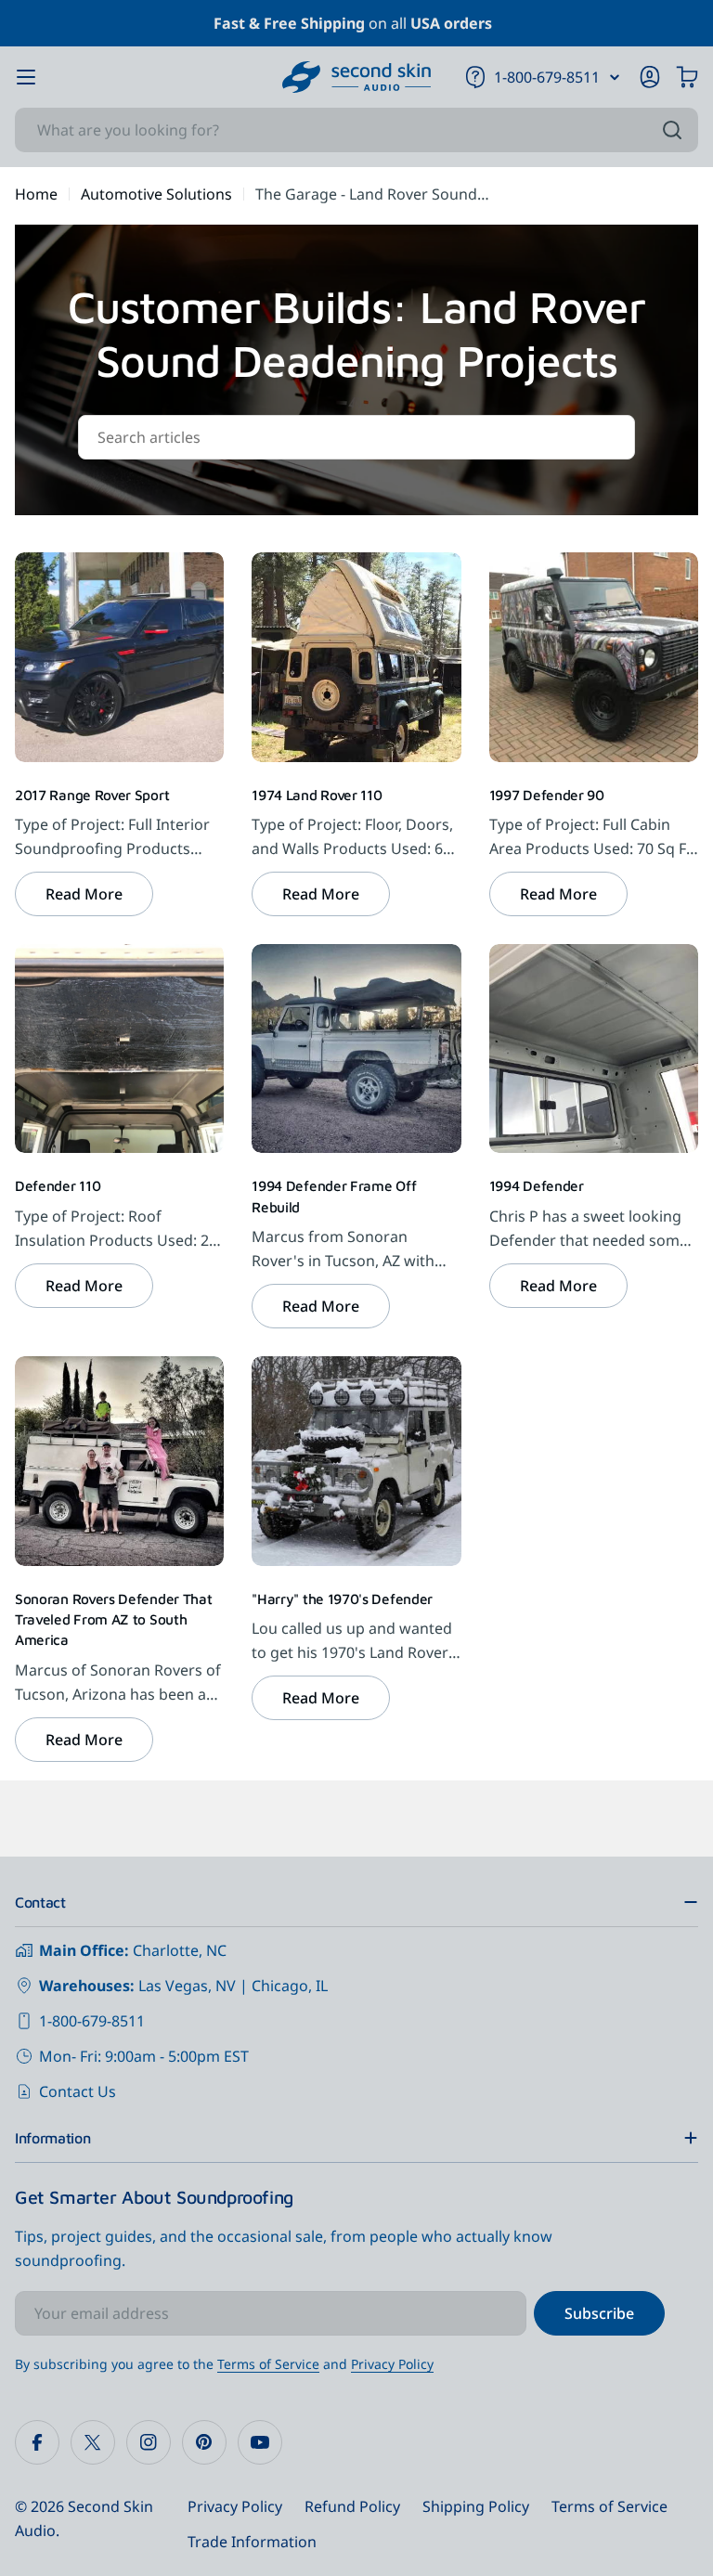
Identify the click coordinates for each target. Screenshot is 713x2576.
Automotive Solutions (156, 194)
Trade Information (252, 2542)
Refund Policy (352, 2506)
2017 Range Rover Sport (92, 795)
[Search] (672, 130)
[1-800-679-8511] (615, 77)
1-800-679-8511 (92, 2021)
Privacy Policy (392, 2364)
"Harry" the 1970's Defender (342, 1599)
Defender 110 (58, 1185)
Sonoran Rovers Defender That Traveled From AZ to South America (113, 1619)
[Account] (650, 77)
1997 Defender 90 (547, 795)
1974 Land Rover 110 (317, 795)
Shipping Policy (476, 2506)
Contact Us (78, 2091)
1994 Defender (537, 1185)
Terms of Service (268, 2364)
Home (36, 194)
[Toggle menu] (26, 77)
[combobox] (356, 130)
